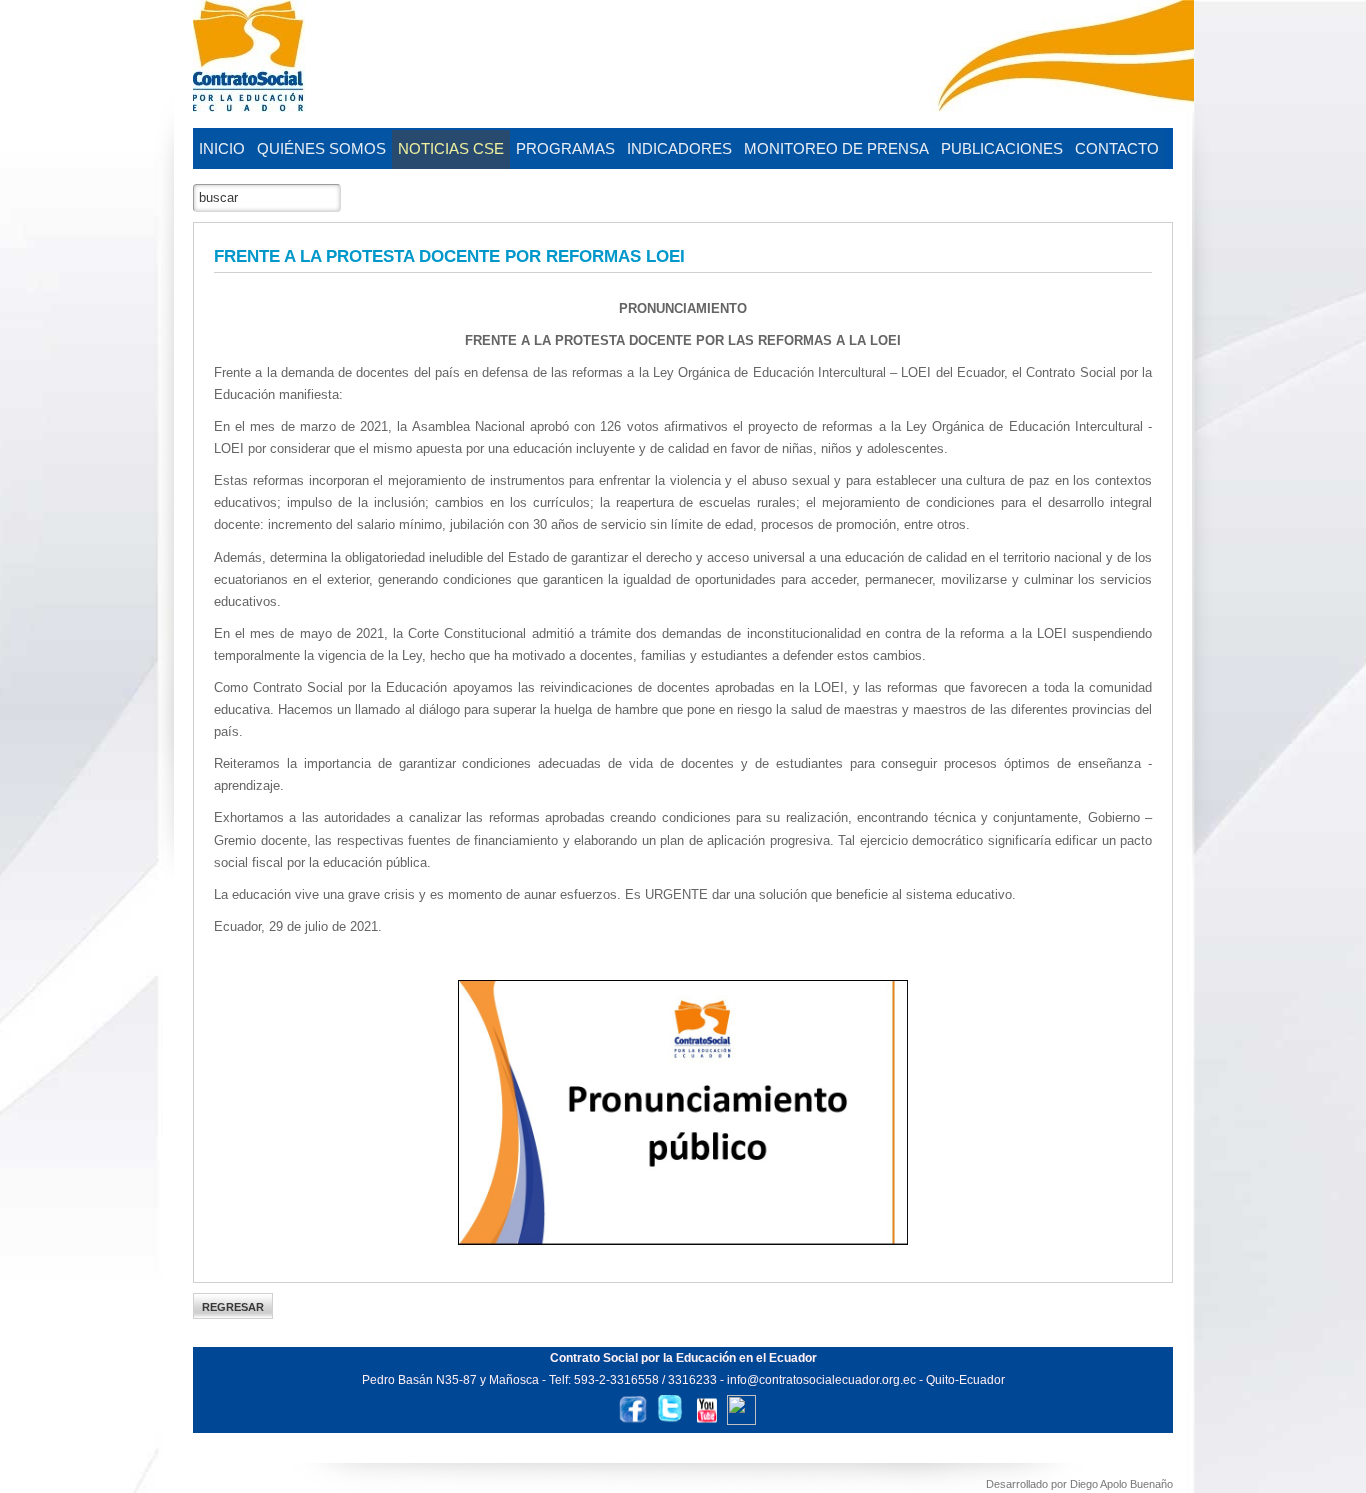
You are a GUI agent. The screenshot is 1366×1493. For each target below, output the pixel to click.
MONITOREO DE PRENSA (836, 148)
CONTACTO (1117, 148)
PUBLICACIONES (1002, 148)
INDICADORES (679, 148)
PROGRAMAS (565, 148)
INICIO (222, 148)
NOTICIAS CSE (451, 148)
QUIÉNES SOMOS (321, 148)
